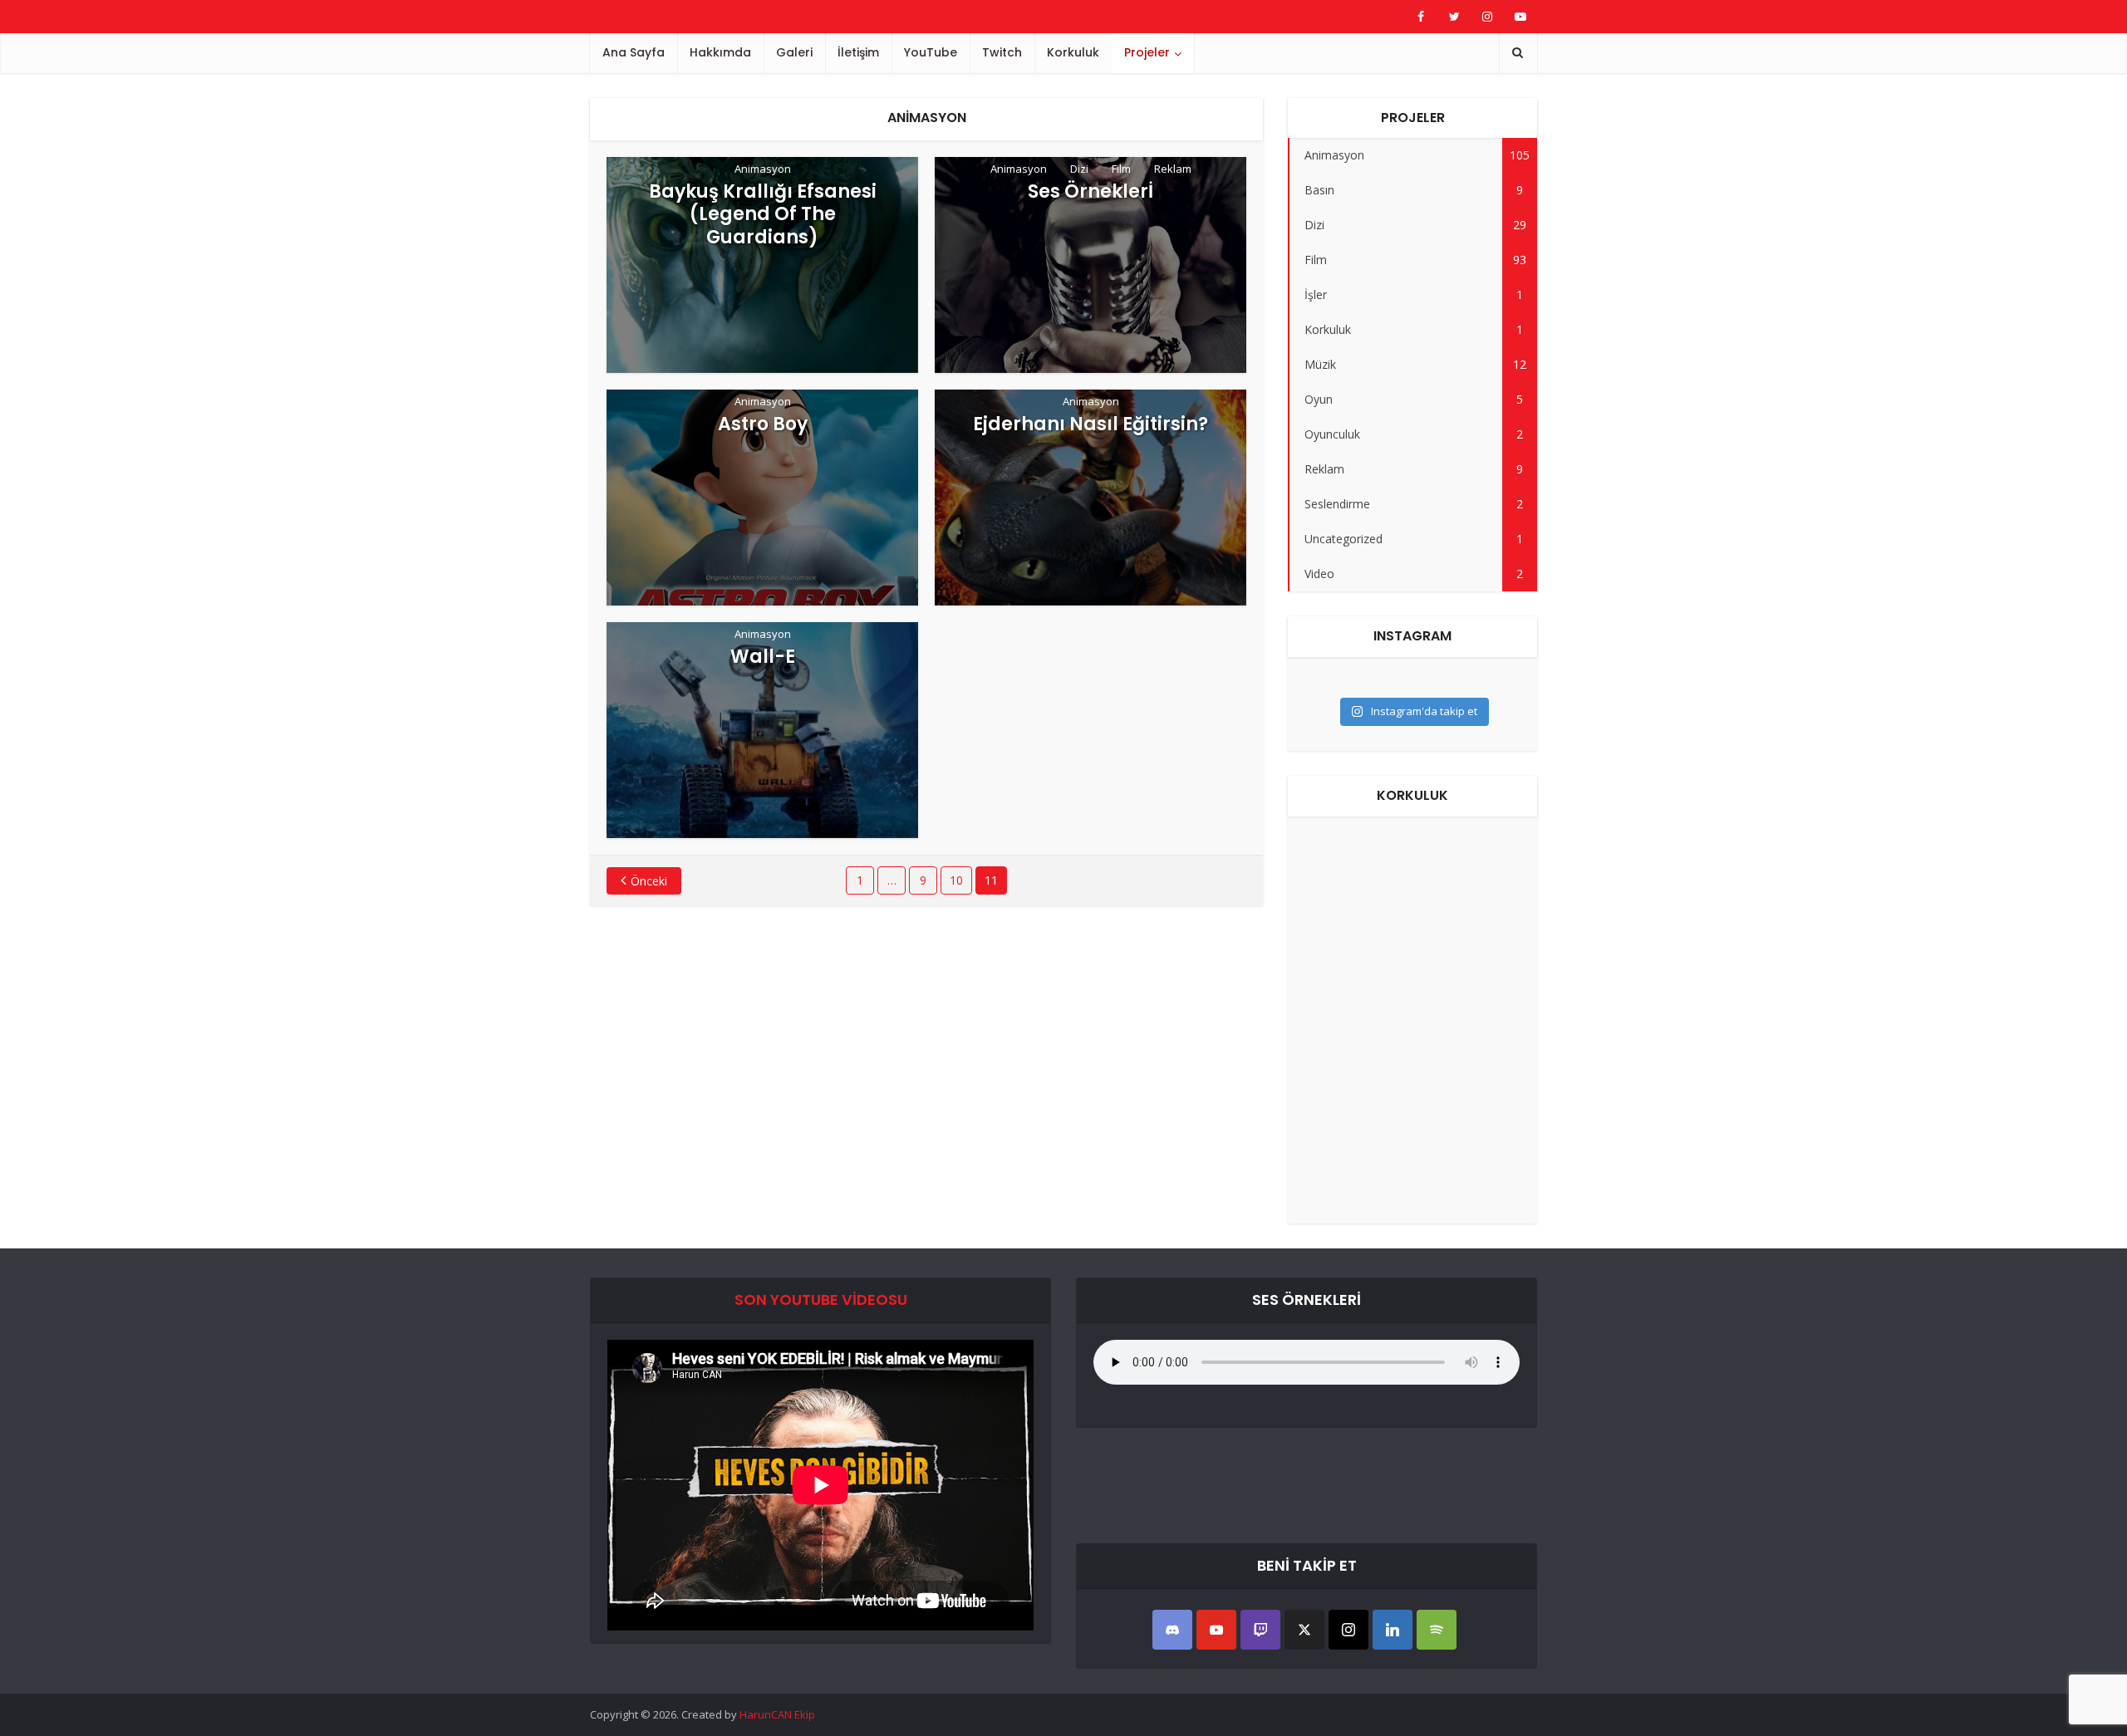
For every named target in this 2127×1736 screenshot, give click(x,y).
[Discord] (1172, 1630)
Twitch (1002, 52)
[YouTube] (1216, 1630)
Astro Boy (763, 424)
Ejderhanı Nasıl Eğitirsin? (1091, 424)
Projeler (1147, 52)
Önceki (649, 881)
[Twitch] (1260, 1630)
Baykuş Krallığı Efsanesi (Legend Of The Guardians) (763, 215)
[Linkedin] (1393, 1630)
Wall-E (763, 657)
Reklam (1173, 169)
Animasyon (763, 169)
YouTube (931, 52)
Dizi (1079, 169)
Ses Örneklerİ (1091, 192)
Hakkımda (720, 52)
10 (956, 880)
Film (1121, 169)
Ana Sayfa (634, 52)
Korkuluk (1073, 52)
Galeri (794, 52)
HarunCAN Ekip (777, 1714)
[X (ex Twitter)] (1304, 1630)
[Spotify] (1437, 1630)
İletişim (858, 52)
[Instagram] (1348, 1630)
